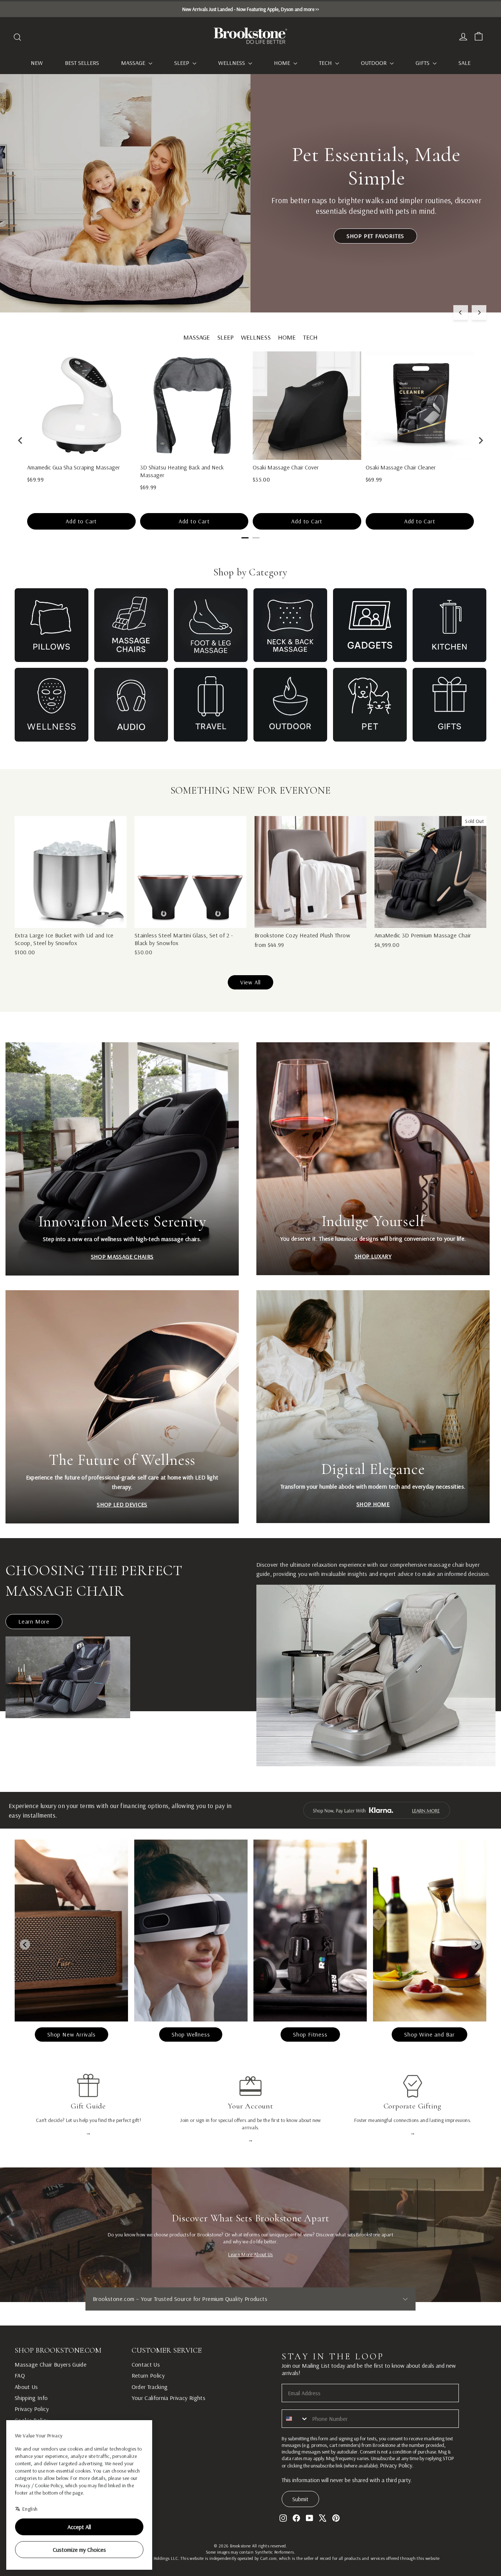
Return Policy (148, 2375)
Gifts (423, 63)
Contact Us (146, 2364)
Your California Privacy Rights (169, 2398)
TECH (310, 337)
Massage (134, 63)
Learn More (34, 1621)
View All (251, 982)
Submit (300, 2499)
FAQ (20, 2375)
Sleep (182, 63)
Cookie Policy (32, 2420)
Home (283, 63)
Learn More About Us (251, 2254)
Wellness (232, 63)
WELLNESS (256, 337)
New (37, 63)
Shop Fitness (310, 2034)
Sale (465, 63)
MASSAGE (197, 337)
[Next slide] (476, 1944)
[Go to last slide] (25, 1944)
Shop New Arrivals (72, 2034)
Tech (326, 63)
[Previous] (461, 312)
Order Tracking (150, 2387)
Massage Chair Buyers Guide (51, 2364)
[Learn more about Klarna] (376, 1810)
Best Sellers (82, 63)
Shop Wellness (191, 2034)
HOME (287, 337)
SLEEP (225, 337)
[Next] (479, 312)
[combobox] (295, 2419)
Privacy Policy (32, 2409)
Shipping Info (31, 2398)
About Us (26, 2387)
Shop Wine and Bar (429, 2034)
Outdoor (374, 63)
